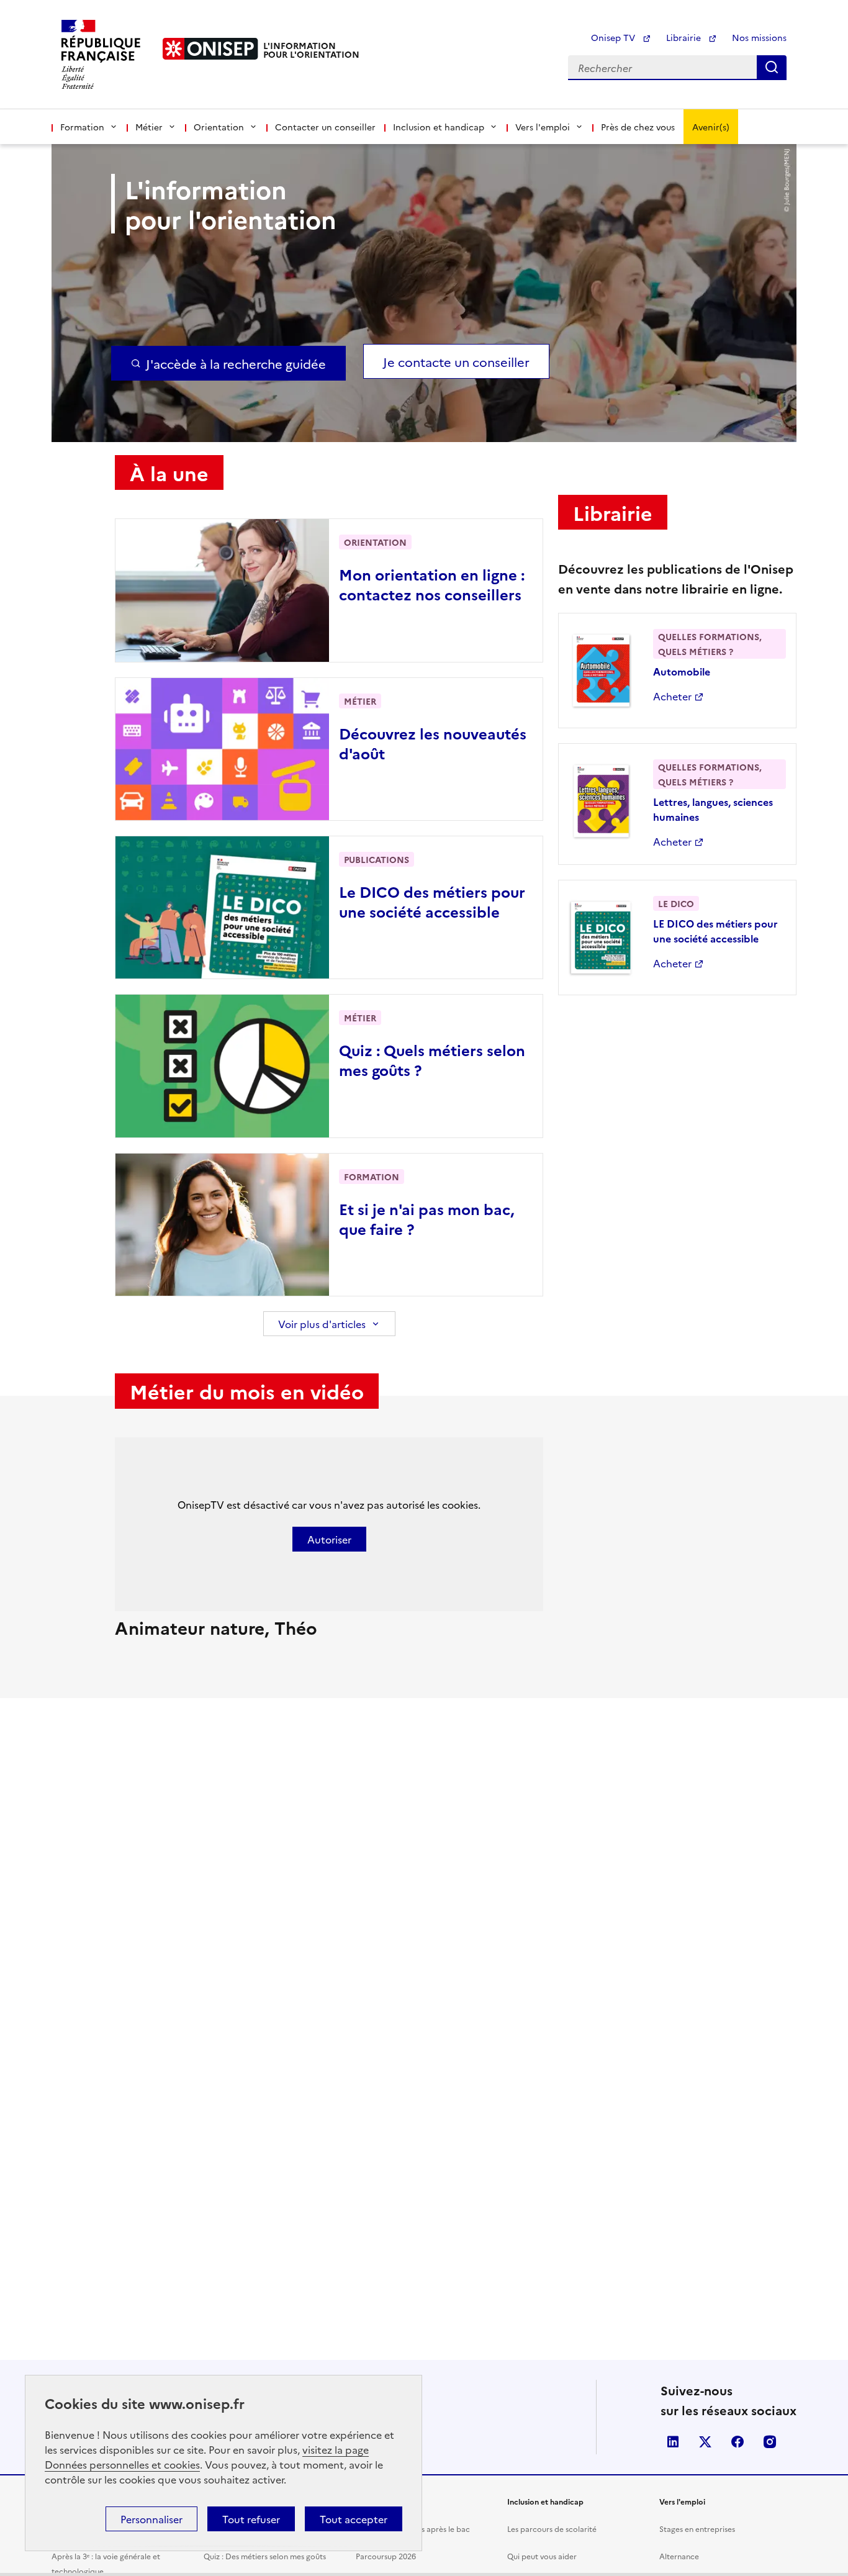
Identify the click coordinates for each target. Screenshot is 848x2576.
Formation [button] (82, 127)
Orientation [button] (219, 127)
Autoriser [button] (329, 1539)
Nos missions (759, 37)
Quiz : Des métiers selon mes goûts (265, 2556)
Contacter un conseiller (325, 127)
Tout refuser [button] (251, 2519)
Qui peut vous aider (542, 2556)
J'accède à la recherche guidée (236, 363)
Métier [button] (149, 127)
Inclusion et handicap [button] (439, 127)
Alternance (679, 2556)
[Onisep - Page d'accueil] (210, 49)
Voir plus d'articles (322, 1324)
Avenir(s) (711, 127)
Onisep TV (614, 37)
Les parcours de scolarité (552, 2529)
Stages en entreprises (697, 2529)
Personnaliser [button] (151, 2519)
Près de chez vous (638, 127)
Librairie (685, 37)
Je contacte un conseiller (456, 361)
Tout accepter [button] (354, 2519)
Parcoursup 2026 (386, 2556)
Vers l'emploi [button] (543, 127)
